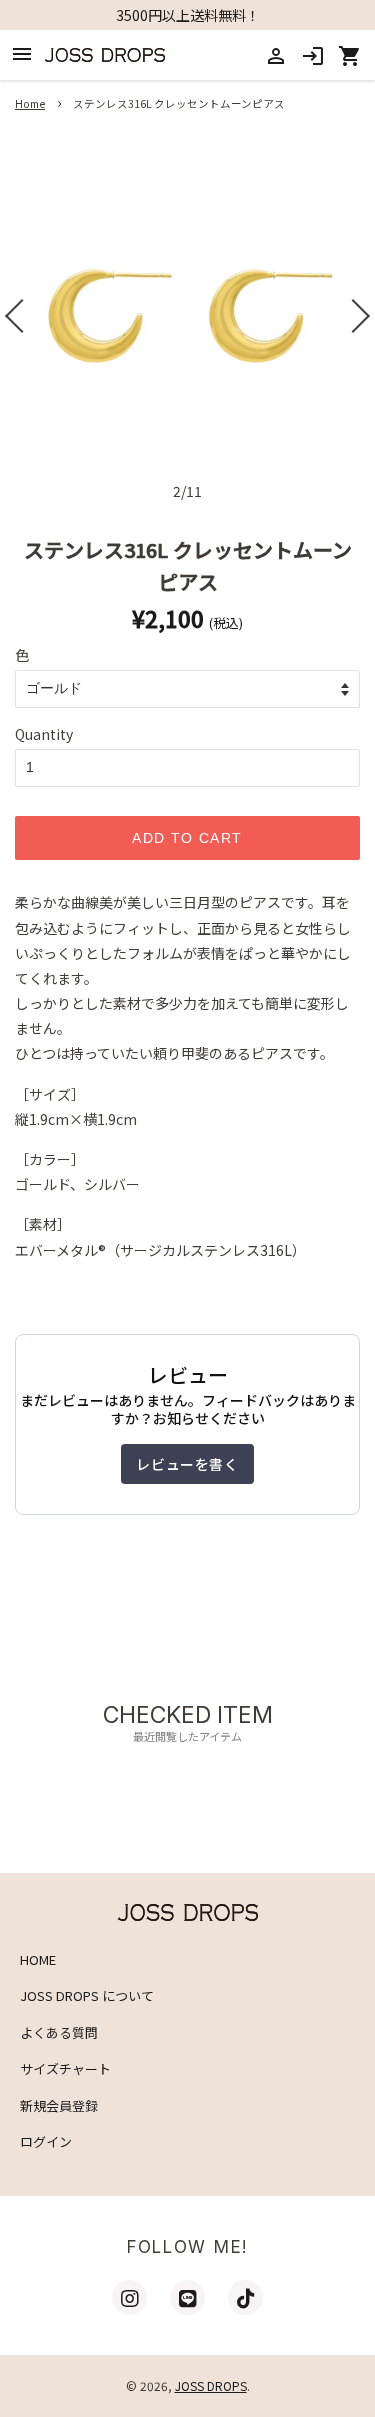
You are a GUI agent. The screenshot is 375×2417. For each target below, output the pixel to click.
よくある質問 (59, 2032)
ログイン (46, 2141)
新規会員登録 (59, 2105)
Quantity (44, 734)
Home (30, 103)
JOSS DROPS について (87, 1995)
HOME (38, 1959)
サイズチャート (65, 2068)
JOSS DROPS (211, 2385)
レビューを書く (187, 1464)
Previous (17, 316)
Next (358, 316)
